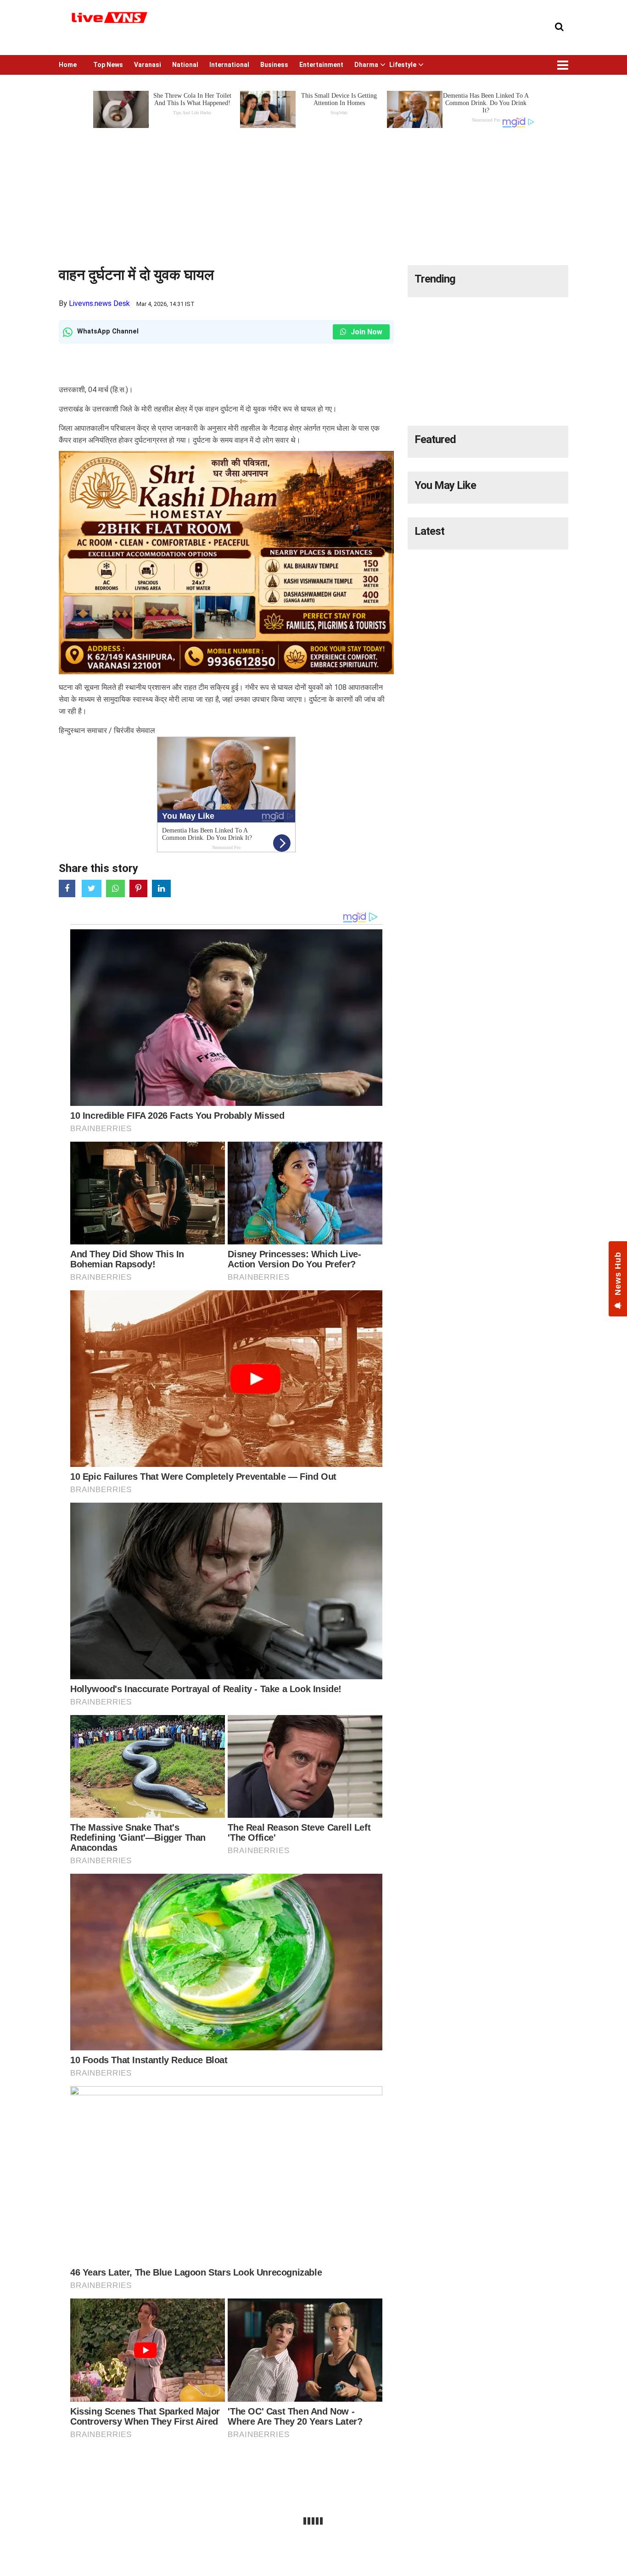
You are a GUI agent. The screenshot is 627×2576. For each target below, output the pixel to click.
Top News (108, 65)
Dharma (366, 65)
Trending (435, 279)
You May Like (445, 485)
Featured (435, 439)
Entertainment (321, 65)
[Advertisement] (313, 194)
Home (68, 65)
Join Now (366, 332)
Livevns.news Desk (99, 303)
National (185, 65)
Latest (429, 531)
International (229, 65)
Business (274, 65)
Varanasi (148, 65)
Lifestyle (403, 65)
